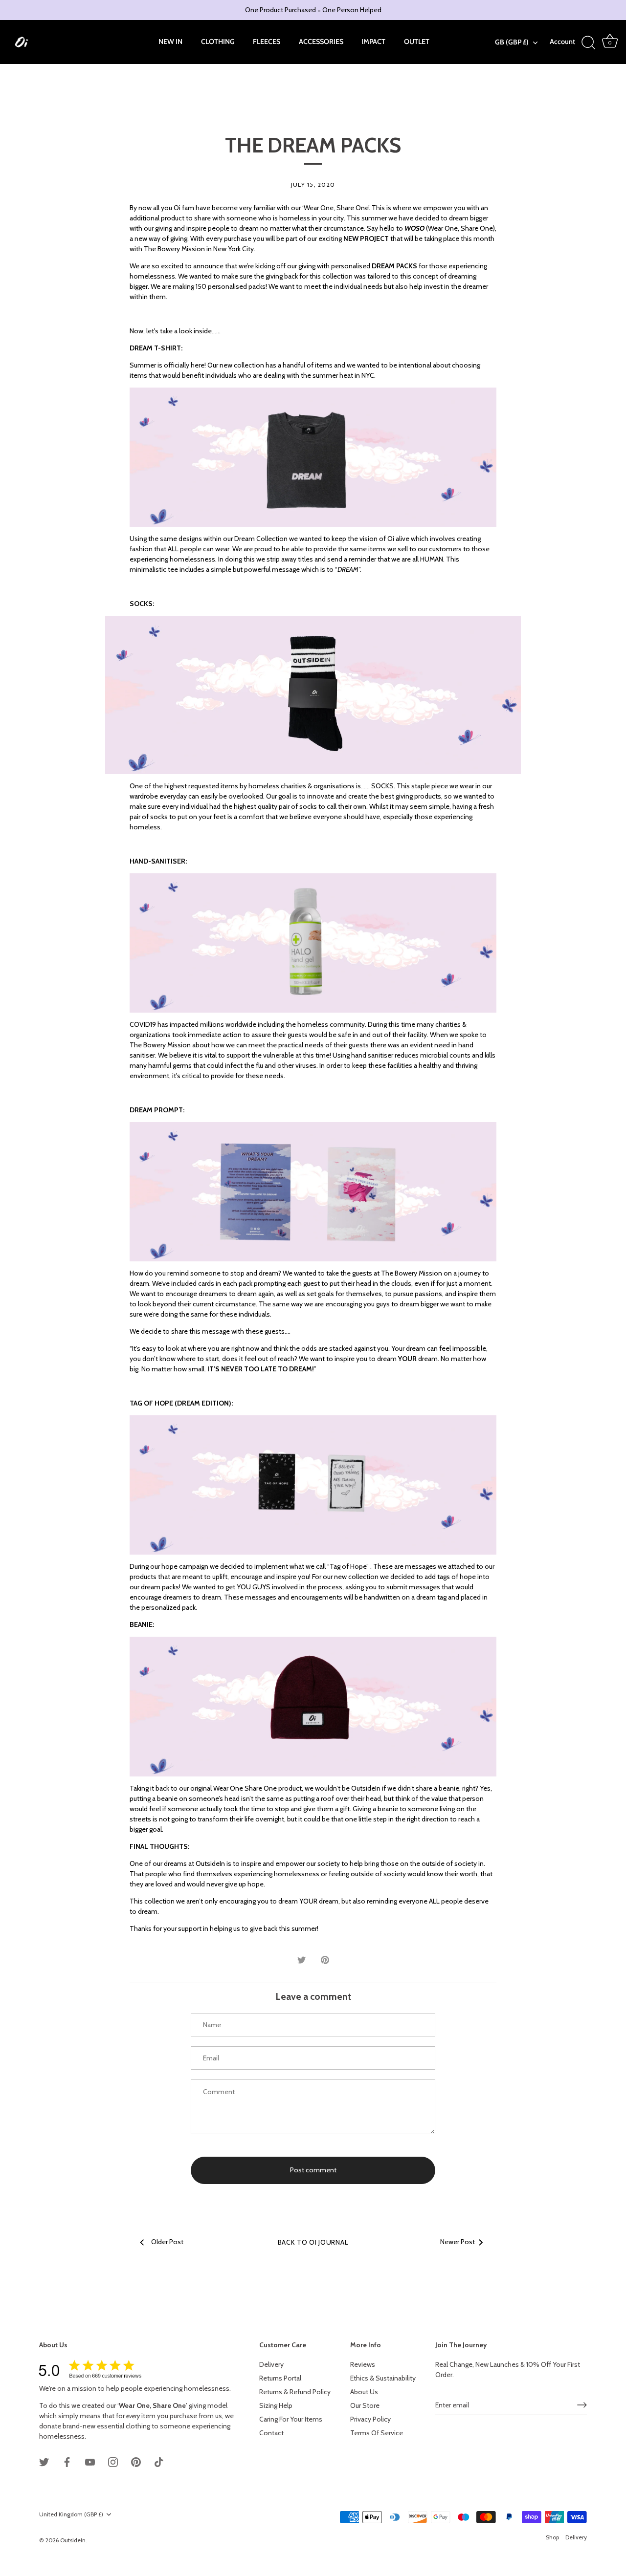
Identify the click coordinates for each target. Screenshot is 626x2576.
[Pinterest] (136, 2461)
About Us (364, 2392)
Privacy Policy (370, 2419)
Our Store (365, 2405)
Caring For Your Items (291, 2419)
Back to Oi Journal (313, 2242)
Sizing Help (276, 2405)
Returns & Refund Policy (295, 2392)
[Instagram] (113, 2461)
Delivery (271, 2364)
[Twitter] (44, 2461)
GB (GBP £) (512, 42)
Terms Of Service (377, 2433)
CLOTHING (218, 42)
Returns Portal (280, 2378)
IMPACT (373, 42)
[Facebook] (67, 2461)
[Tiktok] (159, 2461)
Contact (271, 2433)
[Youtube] (90, 2461)
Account (562, 42)
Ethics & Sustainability (383, 2378)
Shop (552, 2537)
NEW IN (170, 42)
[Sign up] (582, 2405)
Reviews (363, 2364)
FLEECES (267, 42)
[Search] (589, 43)
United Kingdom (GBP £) (71, 2514)
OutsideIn (73, 2540)
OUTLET (417, 42)
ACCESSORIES (321, 42)
